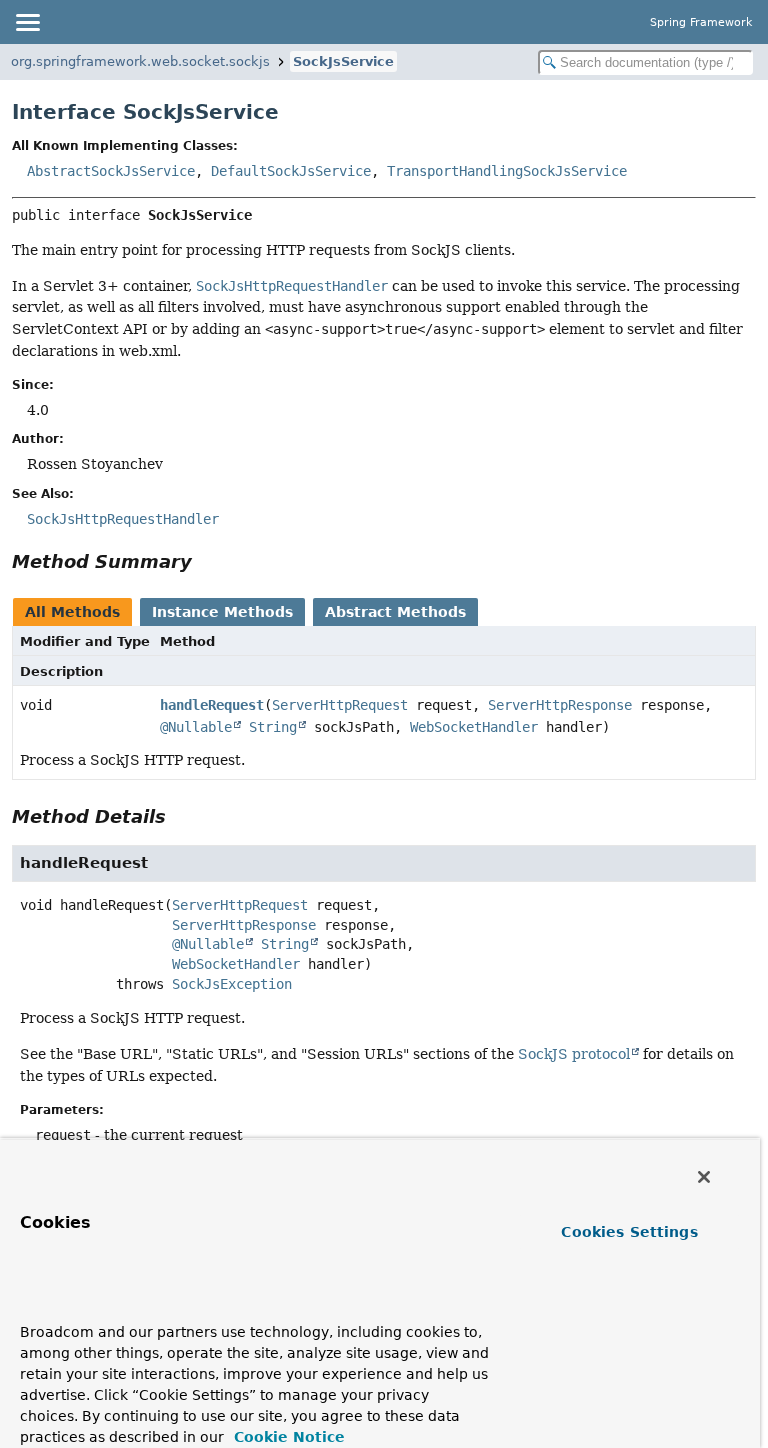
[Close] (704, 1177)
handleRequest (212, 705)
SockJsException (232, 984)
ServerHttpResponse (560, 705)
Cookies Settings (629, 1232)
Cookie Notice (287, 1437)
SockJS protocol (574, 1054)
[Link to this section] (206, 561)
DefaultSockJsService (291, 171)
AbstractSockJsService (111, 171)
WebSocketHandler (474, 727)
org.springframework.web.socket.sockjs (140, 61)
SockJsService (343, 61)
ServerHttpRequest (340, 705)
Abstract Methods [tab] (395, 612)
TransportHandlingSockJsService (507, 171)
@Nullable (196, 727)
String (273, 727)
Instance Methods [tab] (222, 612)
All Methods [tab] (72, 612)
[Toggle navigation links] (27, 22)
